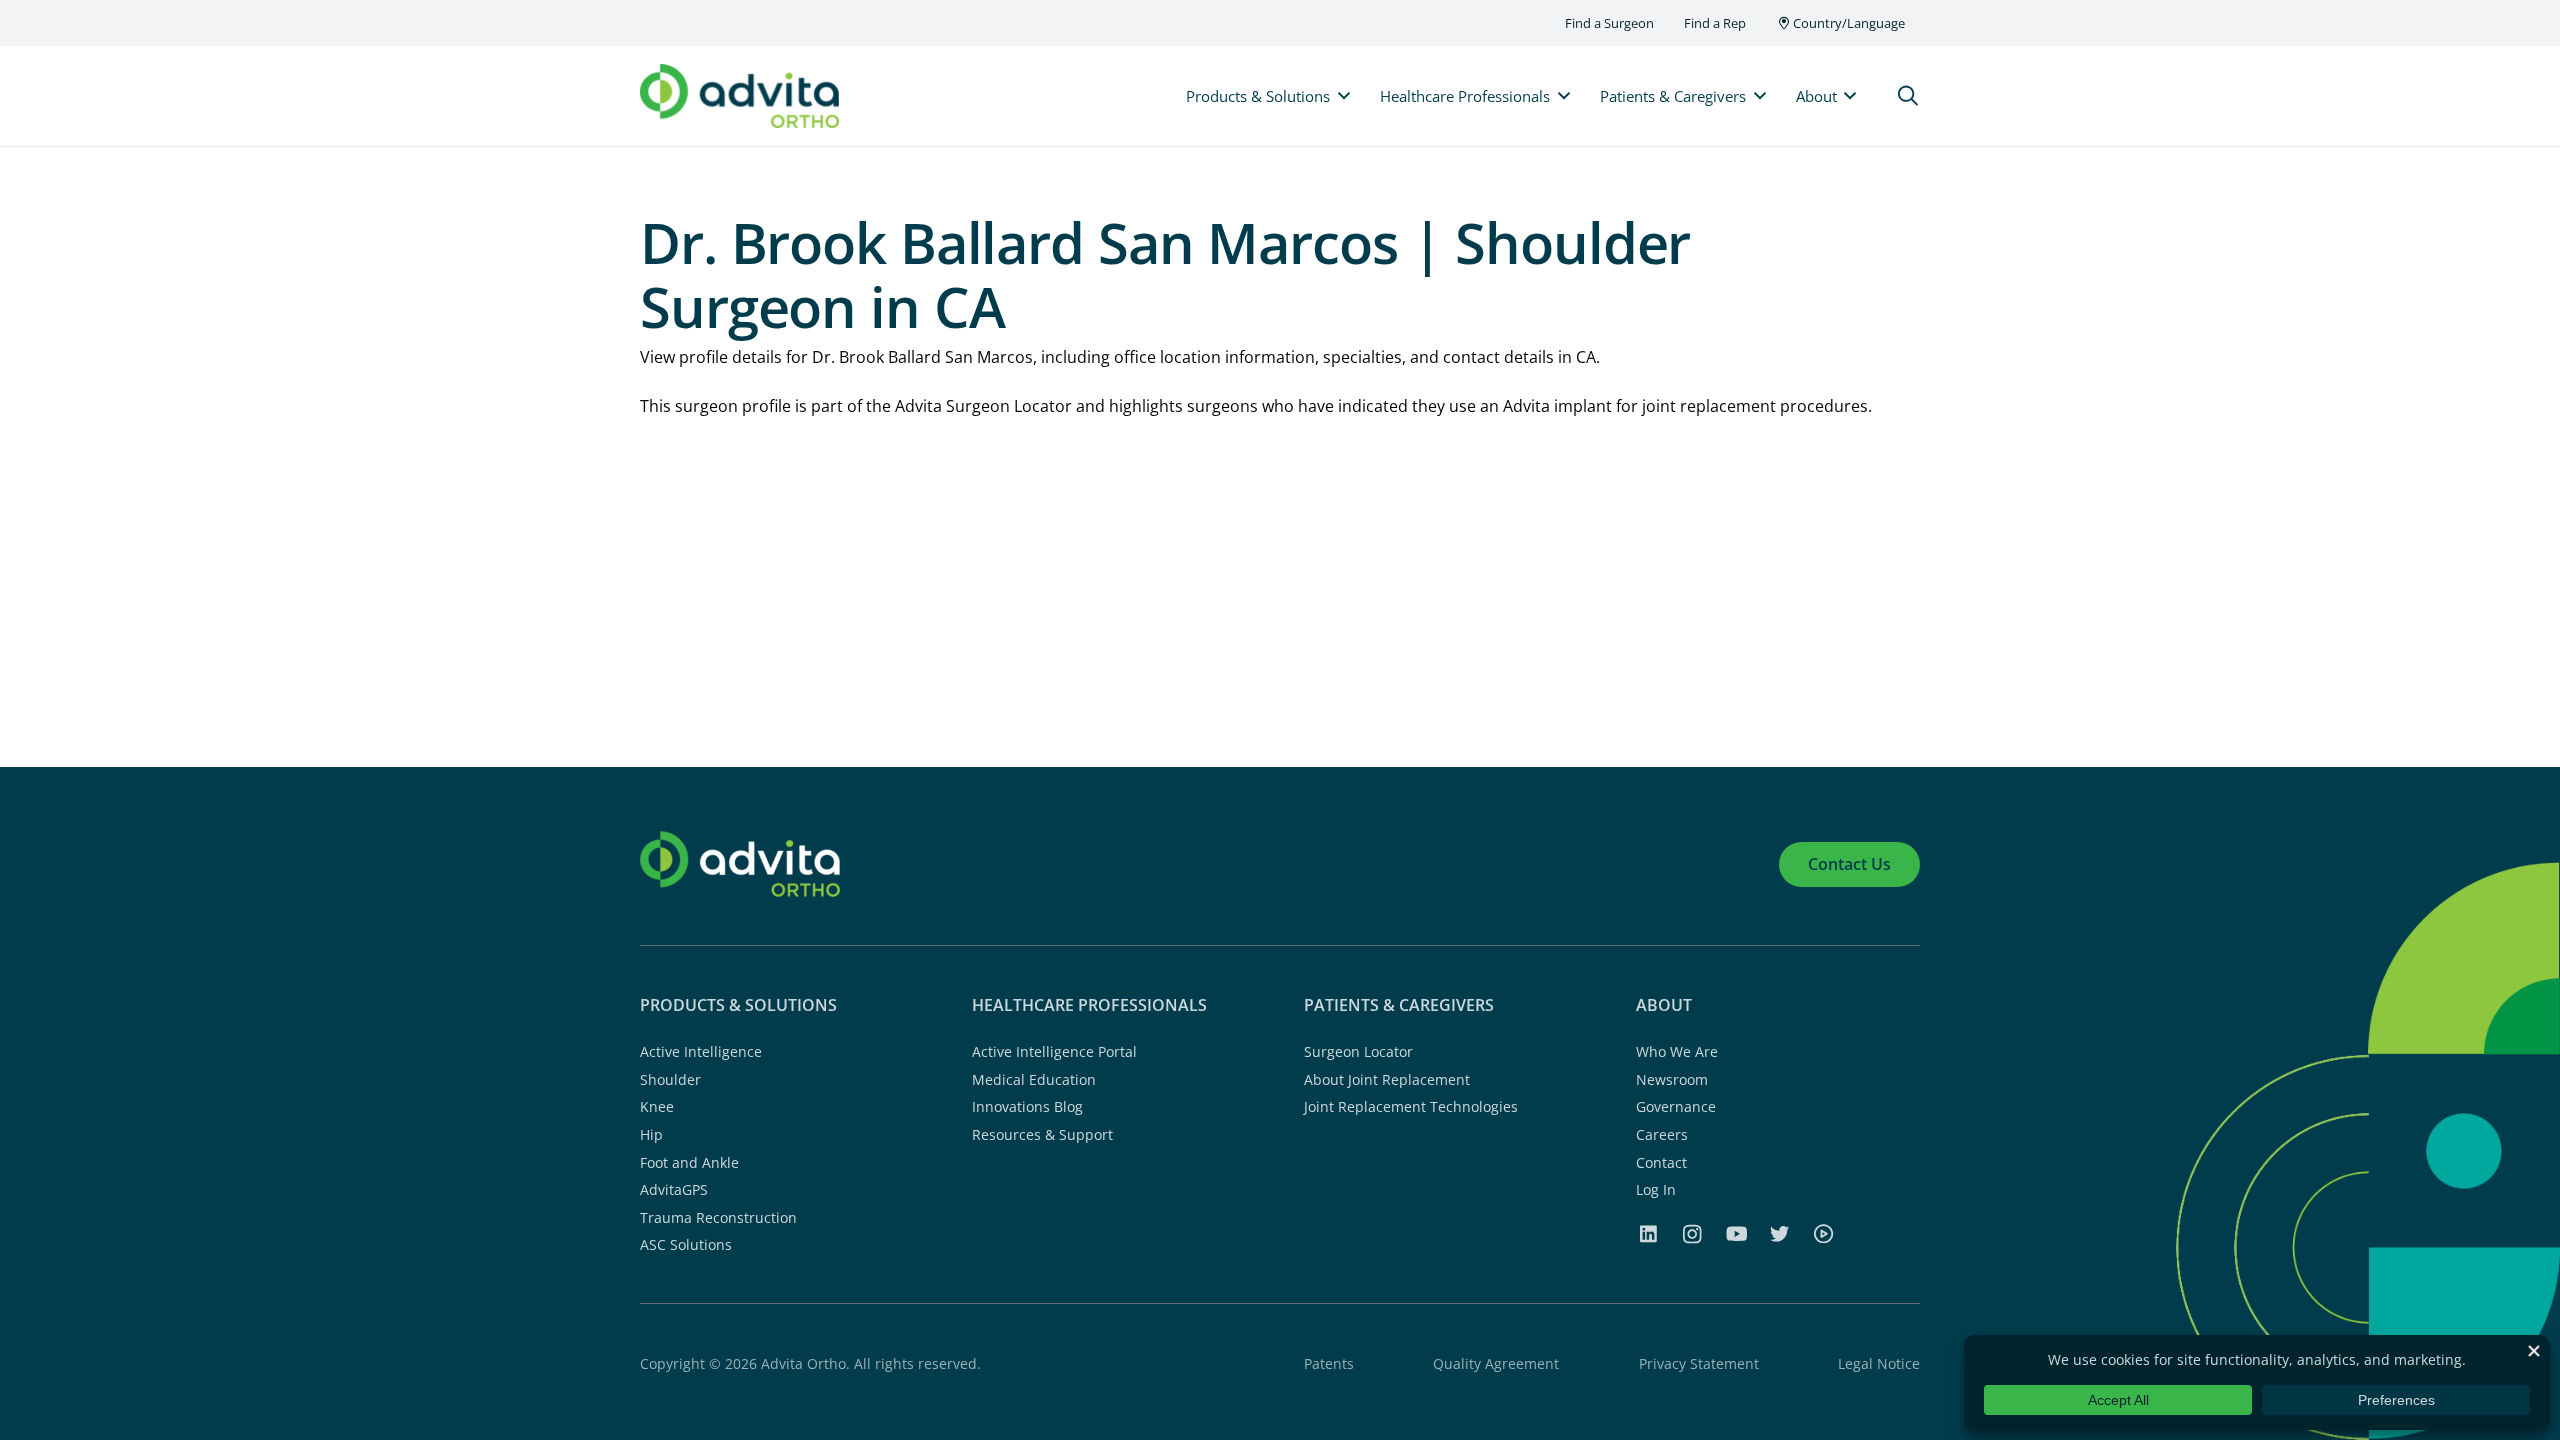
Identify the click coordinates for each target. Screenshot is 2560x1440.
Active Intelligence (701, 1051)
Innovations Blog (1027, 1106)
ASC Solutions (686, 1244)
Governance (1676, 1106)
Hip (651, 1134)
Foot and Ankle (689, 1162)
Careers (1662, 1134)
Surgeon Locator (1358, 1051)
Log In (1656, 1189)
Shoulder (670, 1079)
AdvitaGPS (674, 1189)
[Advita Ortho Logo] (739, 96)
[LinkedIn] (1648, 1233)
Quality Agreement (1496, 1363)
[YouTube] (1737, 1233)
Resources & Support (1042, 1134)
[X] (1780, 1233)
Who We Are (1677, 1051)
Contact (1661, 1162)
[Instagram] (1692, 1234)
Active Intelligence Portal (1054, 1051)
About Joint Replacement (1387, 1079)
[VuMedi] (1823, 1233)
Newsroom (1672, 1079)
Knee (657, 1106)
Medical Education (1034, 1079)
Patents (1329, 1363)
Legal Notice (1879, 1363)
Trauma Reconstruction (718, 1217)
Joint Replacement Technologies (1411, 1106)
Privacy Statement (1699, 1363)
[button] (1908, 96)
